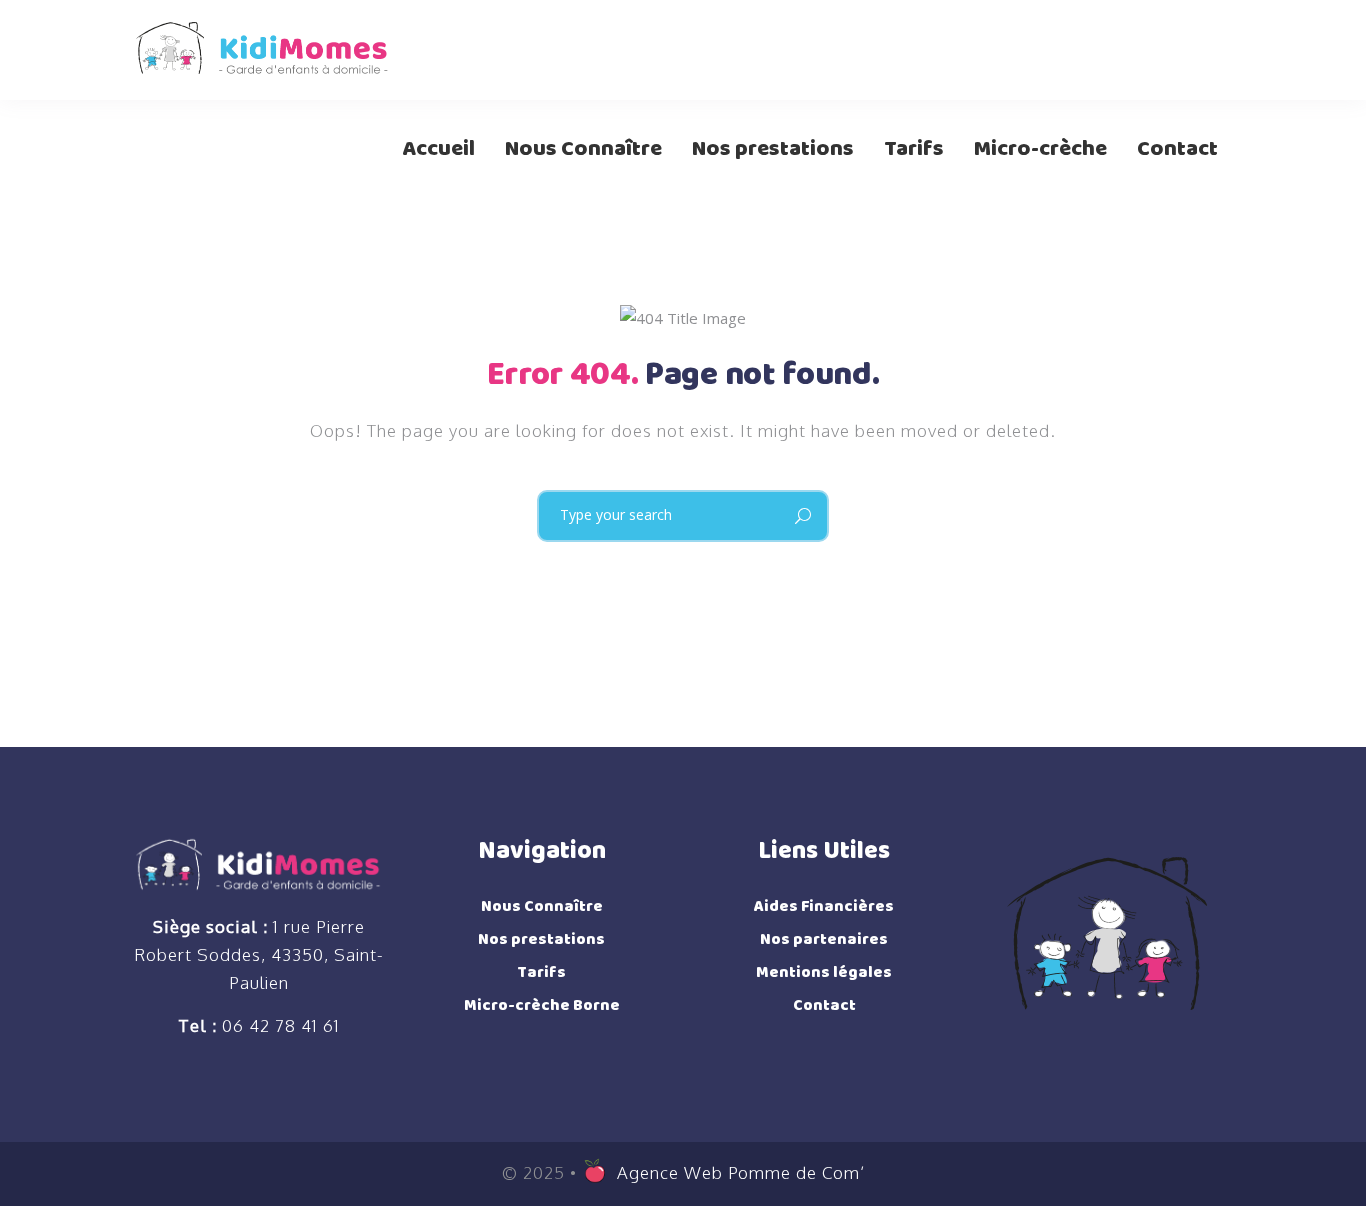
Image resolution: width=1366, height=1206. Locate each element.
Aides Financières (824, 906)
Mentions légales (824, 972)
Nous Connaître (542, 906)
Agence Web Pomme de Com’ (741, 1171)
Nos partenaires (824, 939)
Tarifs (541, 972)
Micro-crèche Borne (542, 1005)
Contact (824, 1005)
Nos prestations (541, 939)
